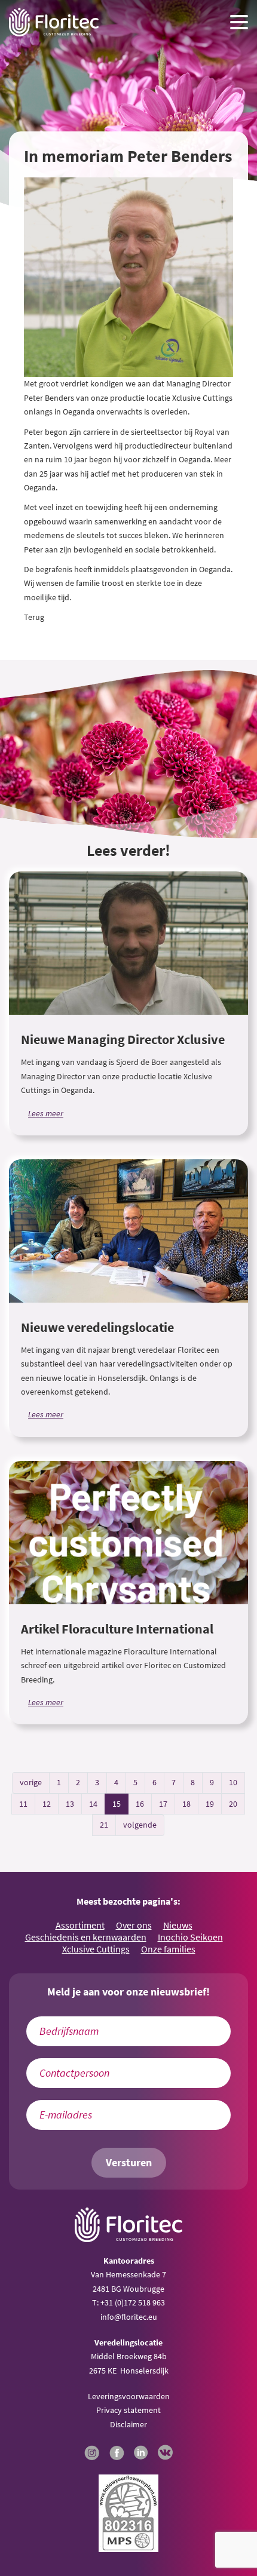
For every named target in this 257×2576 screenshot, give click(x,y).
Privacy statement (128, 2410)
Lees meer (46, 1113)
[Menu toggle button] (239, 22)
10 (233, 1782)
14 (93, 1804)
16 (140, 1804)
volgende (140, 1825)
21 (104, 1825)
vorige (31, 1782)
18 (186, 1804)
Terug (34, 617)
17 (163, 1804)
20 (233, 1804)
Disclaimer (128, 2424)
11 (23, 1804)
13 (70, 1804)
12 (47, 1804)
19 (210, 1804)
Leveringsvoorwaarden (129, 2396)
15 (117, 1804)
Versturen (129, 2163)
